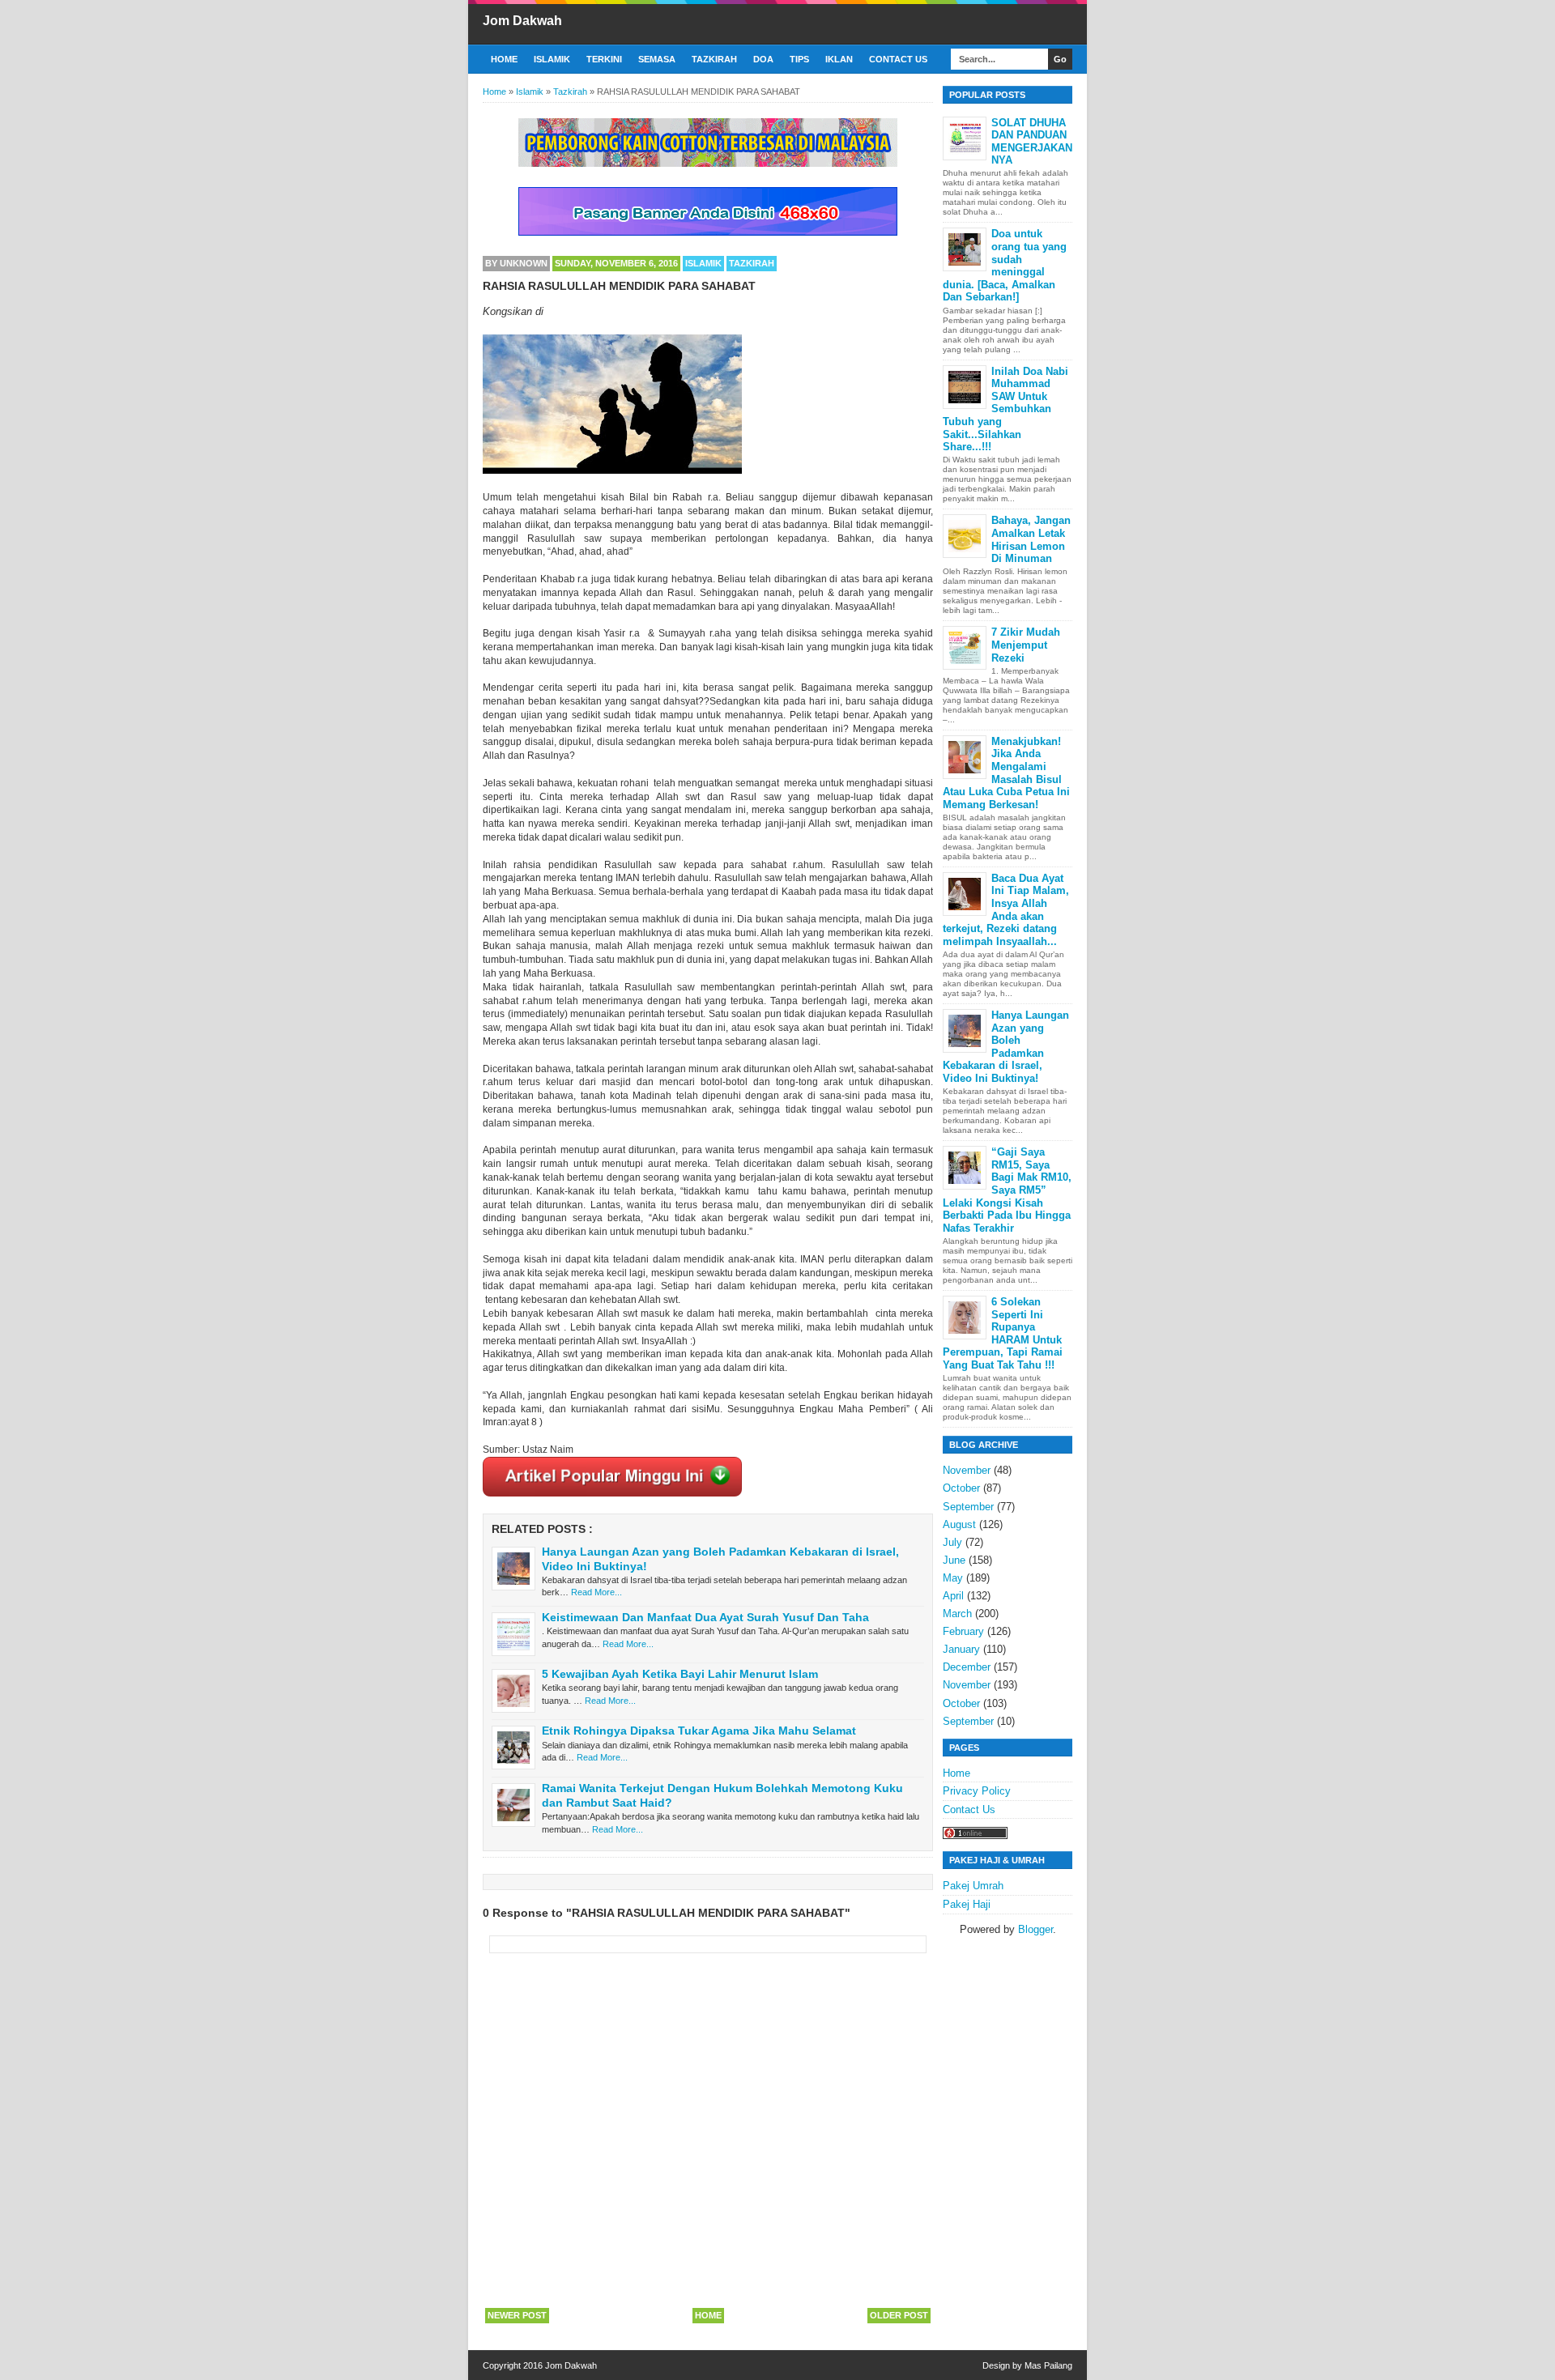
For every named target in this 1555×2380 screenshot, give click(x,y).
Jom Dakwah (522, 21)
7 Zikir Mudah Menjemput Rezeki (1026, 645)
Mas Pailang (1048, 2365)
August (959, 1524)
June (954, 1560)
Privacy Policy (977, 1791)
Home (504, 59)
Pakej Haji (967, 1904)
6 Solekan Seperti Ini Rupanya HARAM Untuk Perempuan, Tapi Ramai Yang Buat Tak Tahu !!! (1003, 1333)
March (957, 1614)
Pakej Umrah (973, 1886)
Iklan (839, 59)
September (968, 1507)
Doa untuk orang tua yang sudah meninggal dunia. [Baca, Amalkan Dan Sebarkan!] (1005, 265)
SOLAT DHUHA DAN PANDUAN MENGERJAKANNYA (1032, 142)
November (967, 1470)
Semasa (657, 59)
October (961, 1488)
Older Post (899, 2315)
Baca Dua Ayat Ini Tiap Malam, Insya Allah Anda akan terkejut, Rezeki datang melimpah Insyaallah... (1006, 910)
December (967, 1667)
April (953, 1596)
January (961, 1649)
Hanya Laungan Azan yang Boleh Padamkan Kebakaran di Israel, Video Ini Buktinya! (1006, 1047)
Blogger (1035, 1929)
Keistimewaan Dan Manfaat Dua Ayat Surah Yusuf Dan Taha (705, 1617)
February (963, 1631)
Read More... (596, 1592)
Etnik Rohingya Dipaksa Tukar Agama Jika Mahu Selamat (699, 1731)
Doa (763, 59)
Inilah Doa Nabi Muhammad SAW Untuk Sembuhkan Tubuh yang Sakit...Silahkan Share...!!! (1005, 409)
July (952, 1542)
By (516, 263)
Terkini (604, 59)
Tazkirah (714, 59)
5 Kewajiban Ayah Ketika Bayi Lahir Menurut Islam (680, 1674)
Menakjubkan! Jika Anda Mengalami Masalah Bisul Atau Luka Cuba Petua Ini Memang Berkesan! (1006, 773)
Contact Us (898, 59)
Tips (799, 59)
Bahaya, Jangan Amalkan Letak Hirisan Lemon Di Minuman (1031, 539)
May (953, 1578)
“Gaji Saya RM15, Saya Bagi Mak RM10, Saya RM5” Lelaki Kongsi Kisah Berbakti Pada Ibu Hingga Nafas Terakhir (1007, 1190)
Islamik (552, 59)
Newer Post (517, 2315)
